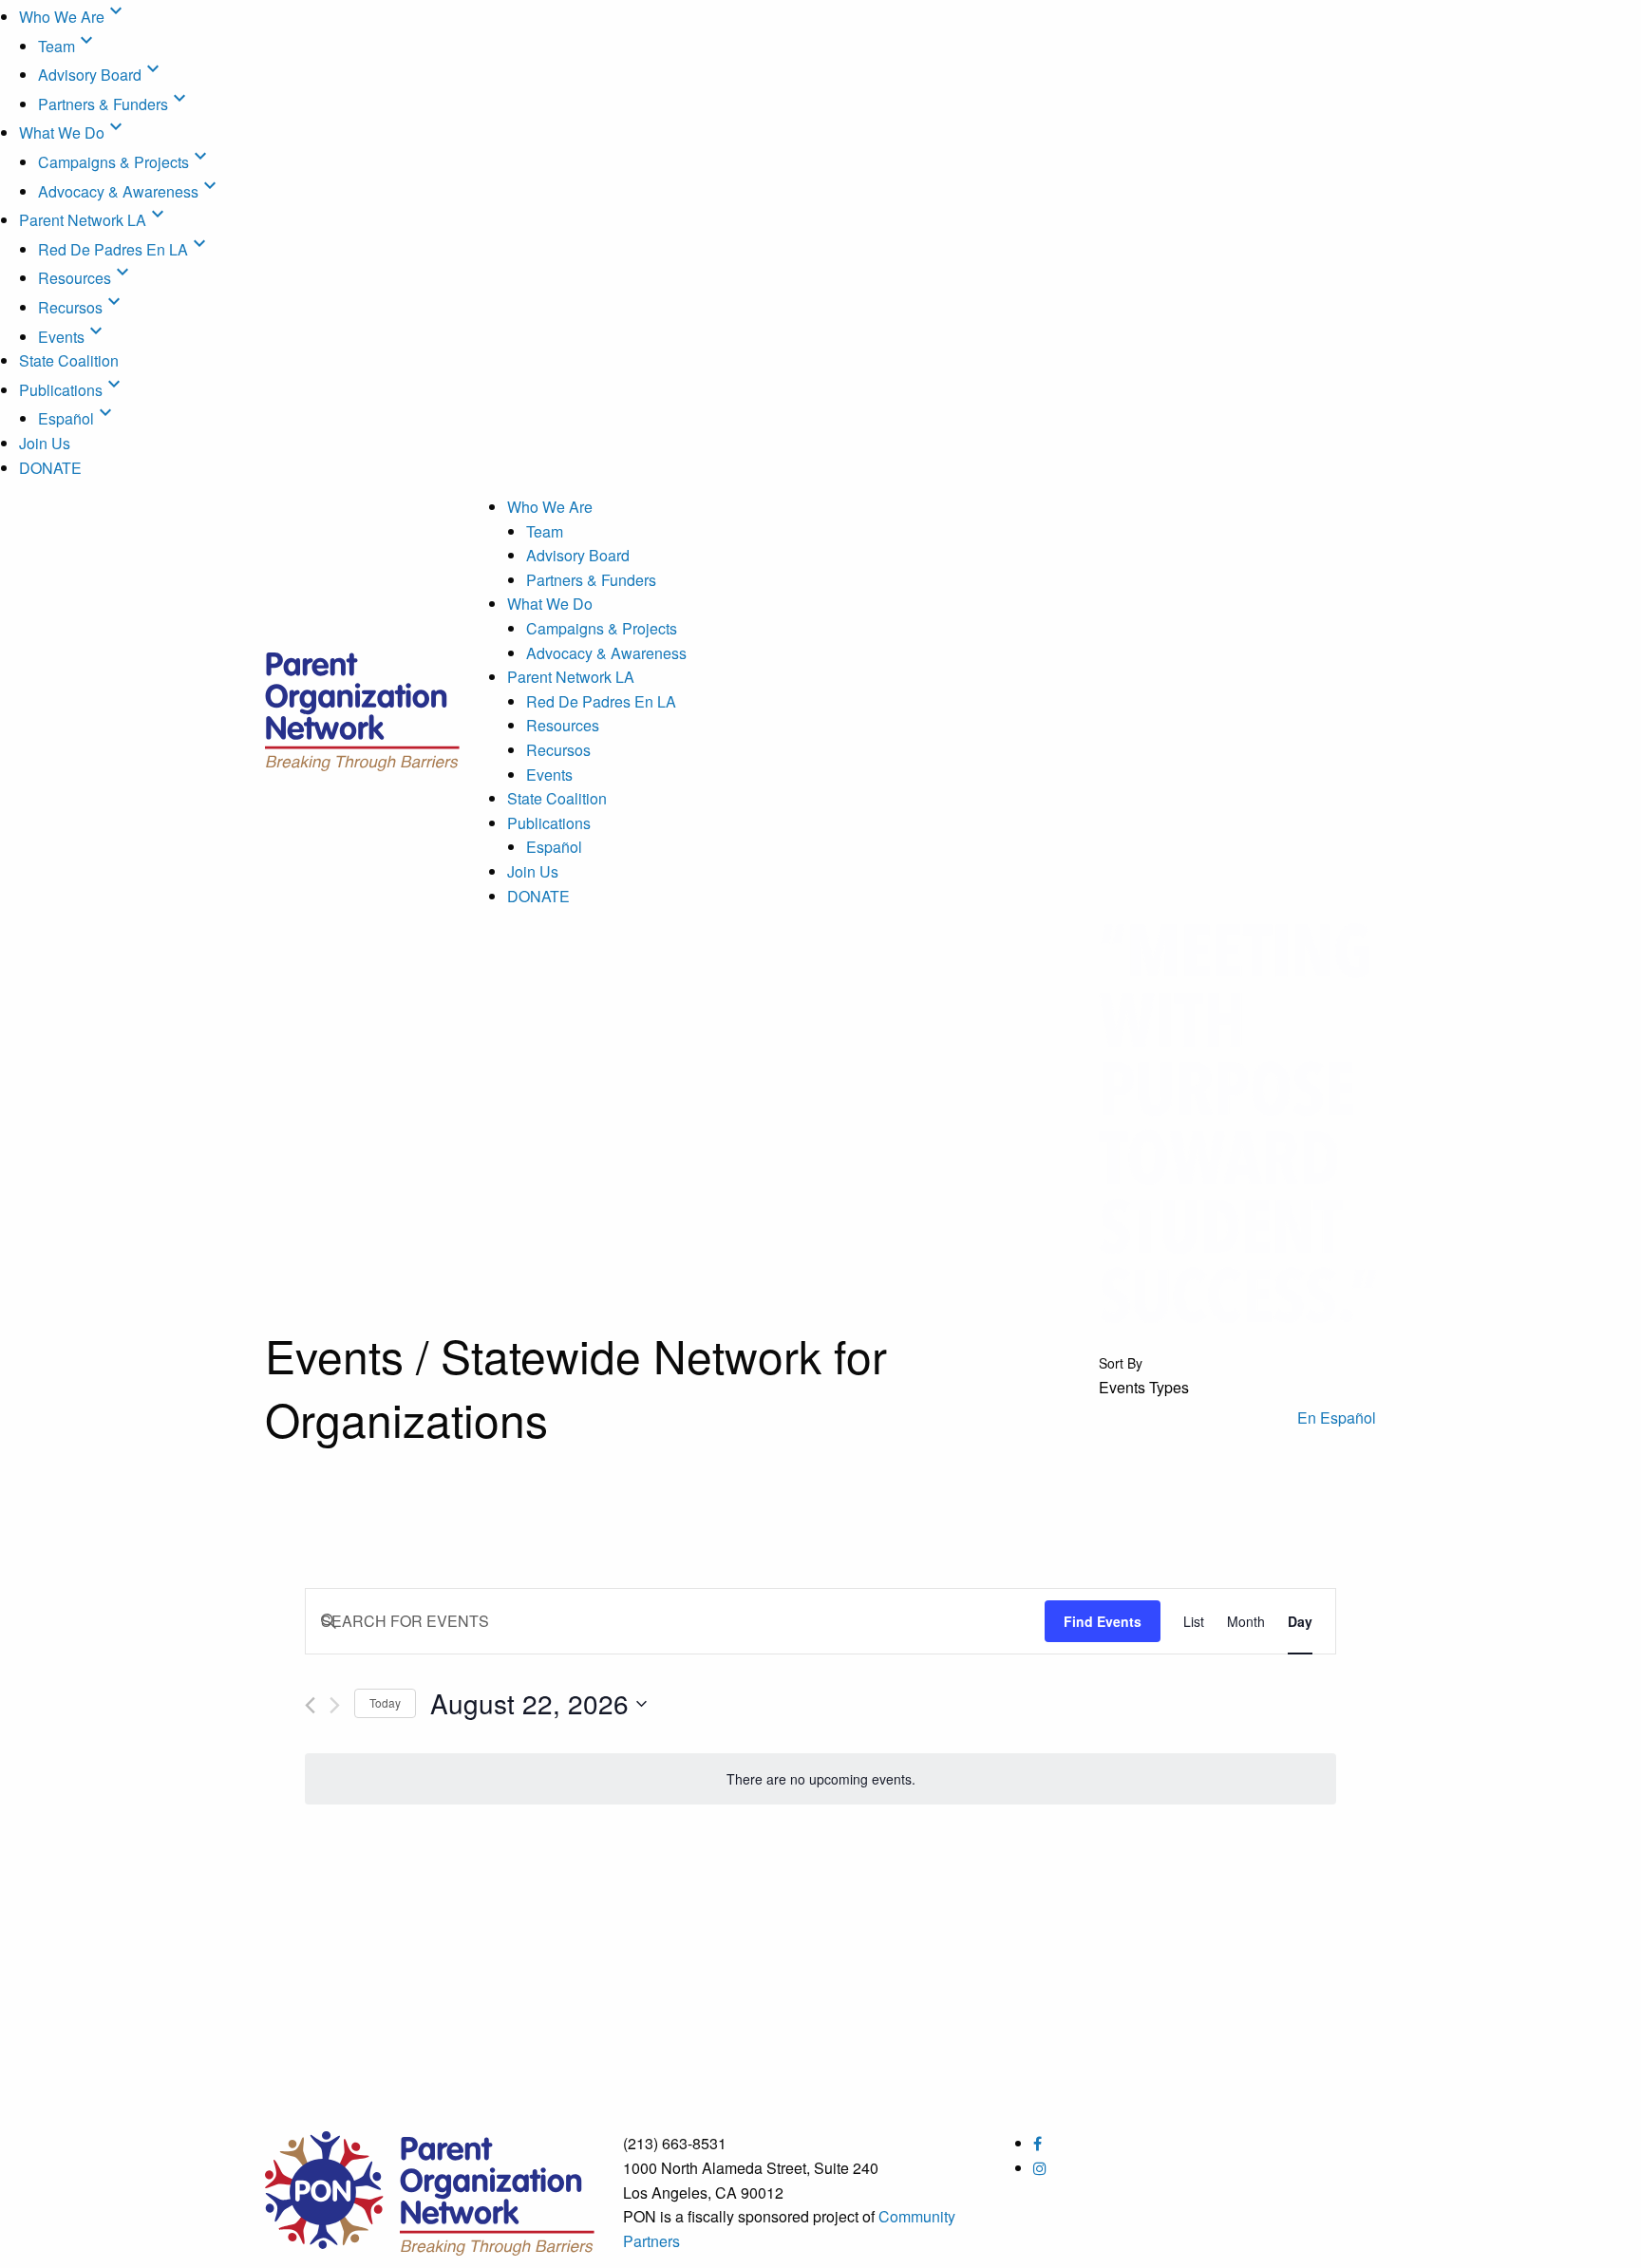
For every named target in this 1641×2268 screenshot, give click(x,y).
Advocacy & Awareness (130, 191)
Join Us (45, 443)
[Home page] (362, 707)
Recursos (82, 307)
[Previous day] (310, 1705)
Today (385, 1702)
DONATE (50, 468)
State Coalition (69, 360)
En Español (1337, 1417)
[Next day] (335, 1705)
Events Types (1144, 1388)
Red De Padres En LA (124, 249)
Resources (86, 278)
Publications (72, 390)
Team (68, 46)
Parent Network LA (94, 220)
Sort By (1121, 1363)
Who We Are (73, 17)
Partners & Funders (114, 104)
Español (77, 418)
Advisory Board (101, 75)
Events (73, 337)
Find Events (1103, 1621)
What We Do (73, 132)
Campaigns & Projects (125, 162)
